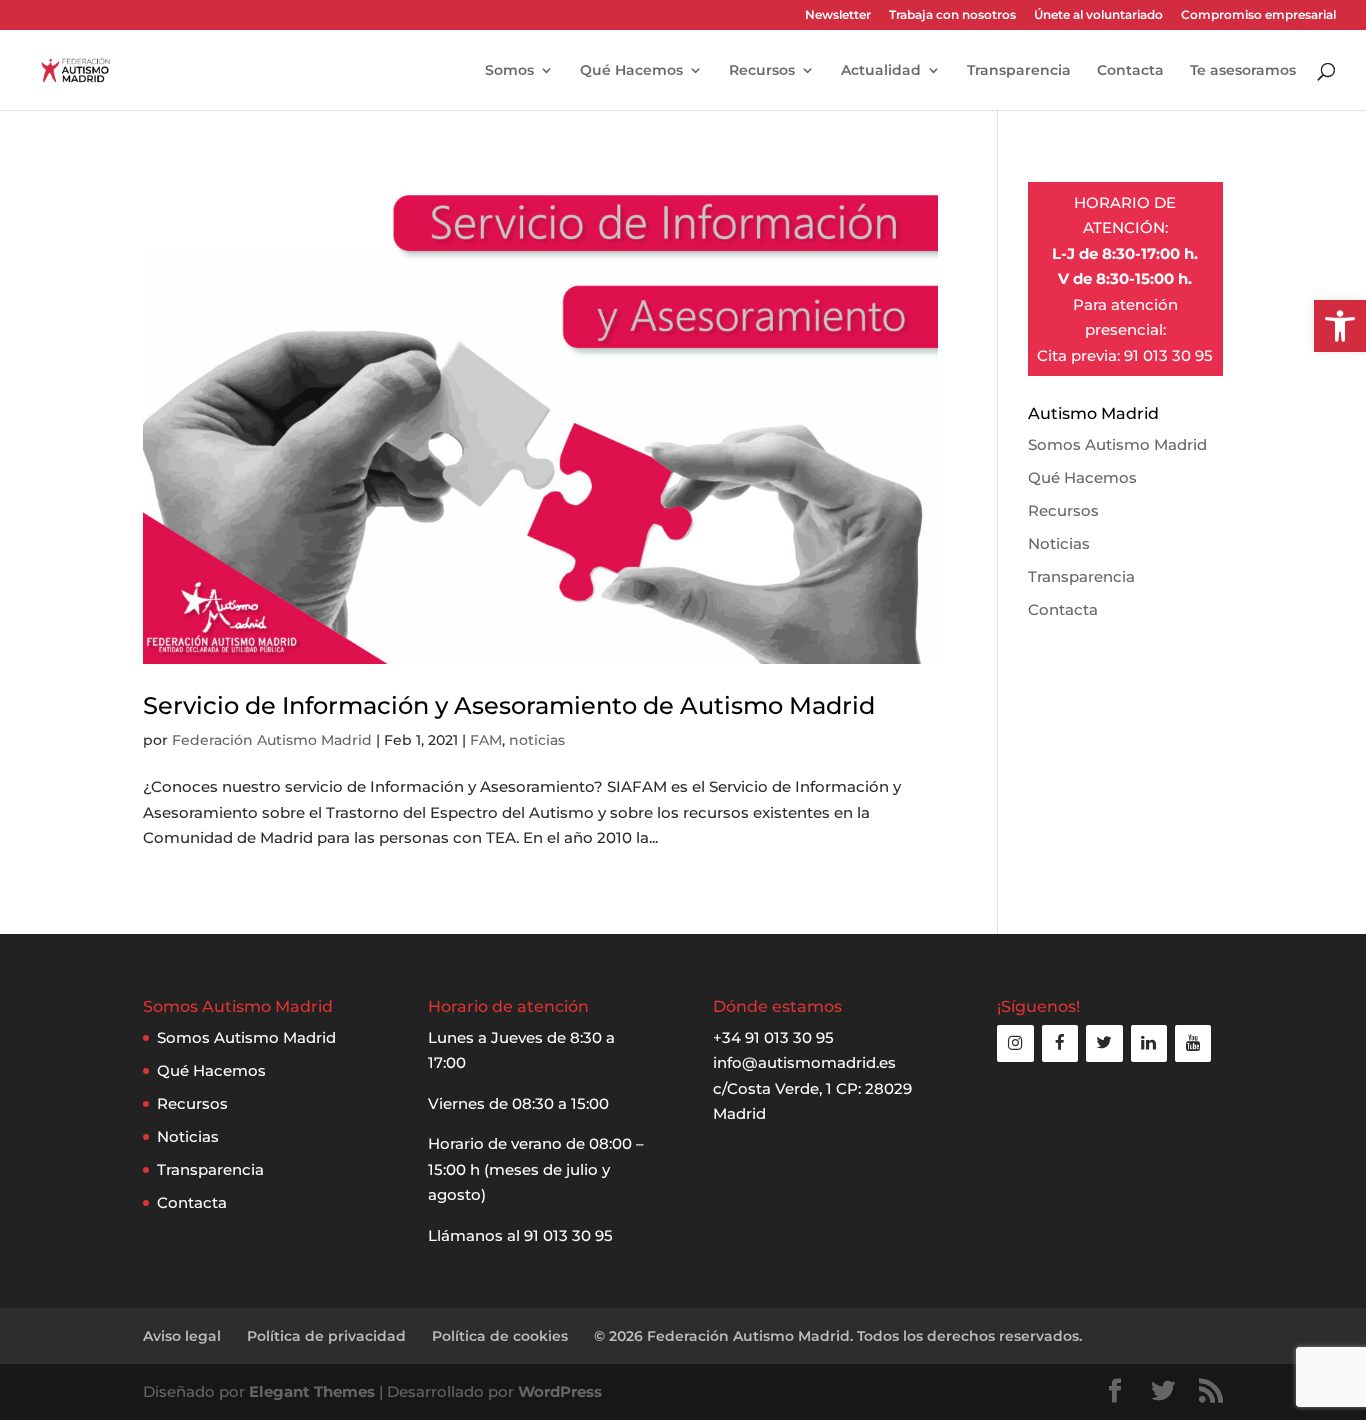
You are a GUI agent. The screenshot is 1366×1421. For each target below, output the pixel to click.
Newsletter (838, 15)
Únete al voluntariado (1098, 15)
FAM (486, 740)
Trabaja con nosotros (952, 15)
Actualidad (881, 71)
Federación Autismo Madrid (272, 740)
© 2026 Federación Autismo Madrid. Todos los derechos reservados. (838, 1336)
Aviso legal (182, 1336)
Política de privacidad (326, 1336)
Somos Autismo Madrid (1117, 444)
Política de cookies (500, 1336)
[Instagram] (1015, 1043)
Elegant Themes (312, 1391)
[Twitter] (1104, 1043)
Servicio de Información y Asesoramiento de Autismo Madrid (509, 705)
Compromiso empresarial (1258, 15)
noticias (537, 740)
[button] (1340, 326)
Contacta (1130, 71)
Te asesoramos (1243, 71)
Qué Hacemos (631, 71)
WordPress (560, 1391)
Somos (509, 71)
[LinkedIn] (1149, 1043)
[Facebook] (1060, 1043)
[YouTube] (1193, 1043)
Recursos (762, 71)
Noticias (1059, 543)
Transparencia (1019, 71)
